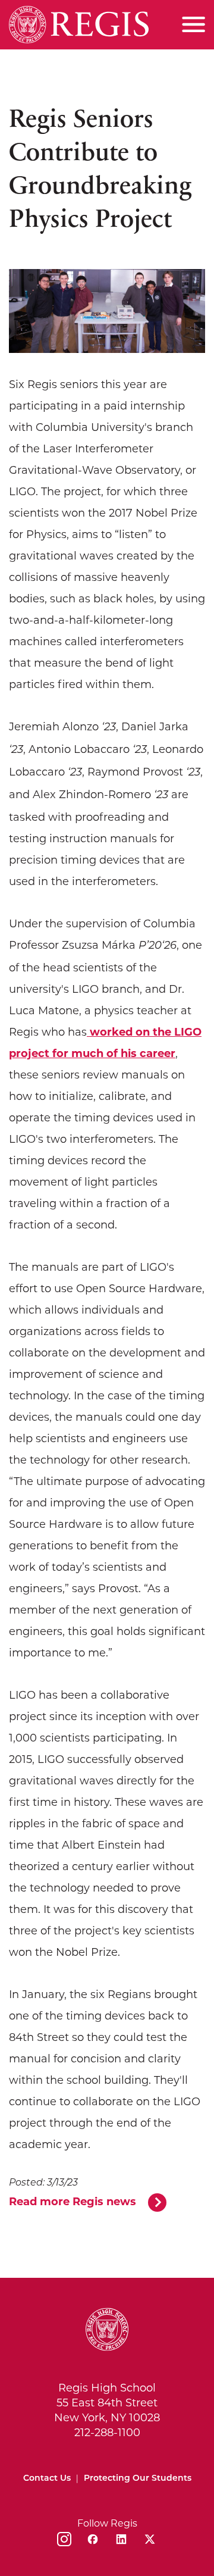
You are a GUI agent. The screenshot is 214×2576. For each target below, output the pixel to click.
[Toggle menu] (193, 24)
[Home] (79, 25)
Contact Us (47, 2479)
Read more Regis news (73, 2202)
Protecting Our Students (138, 2479)
